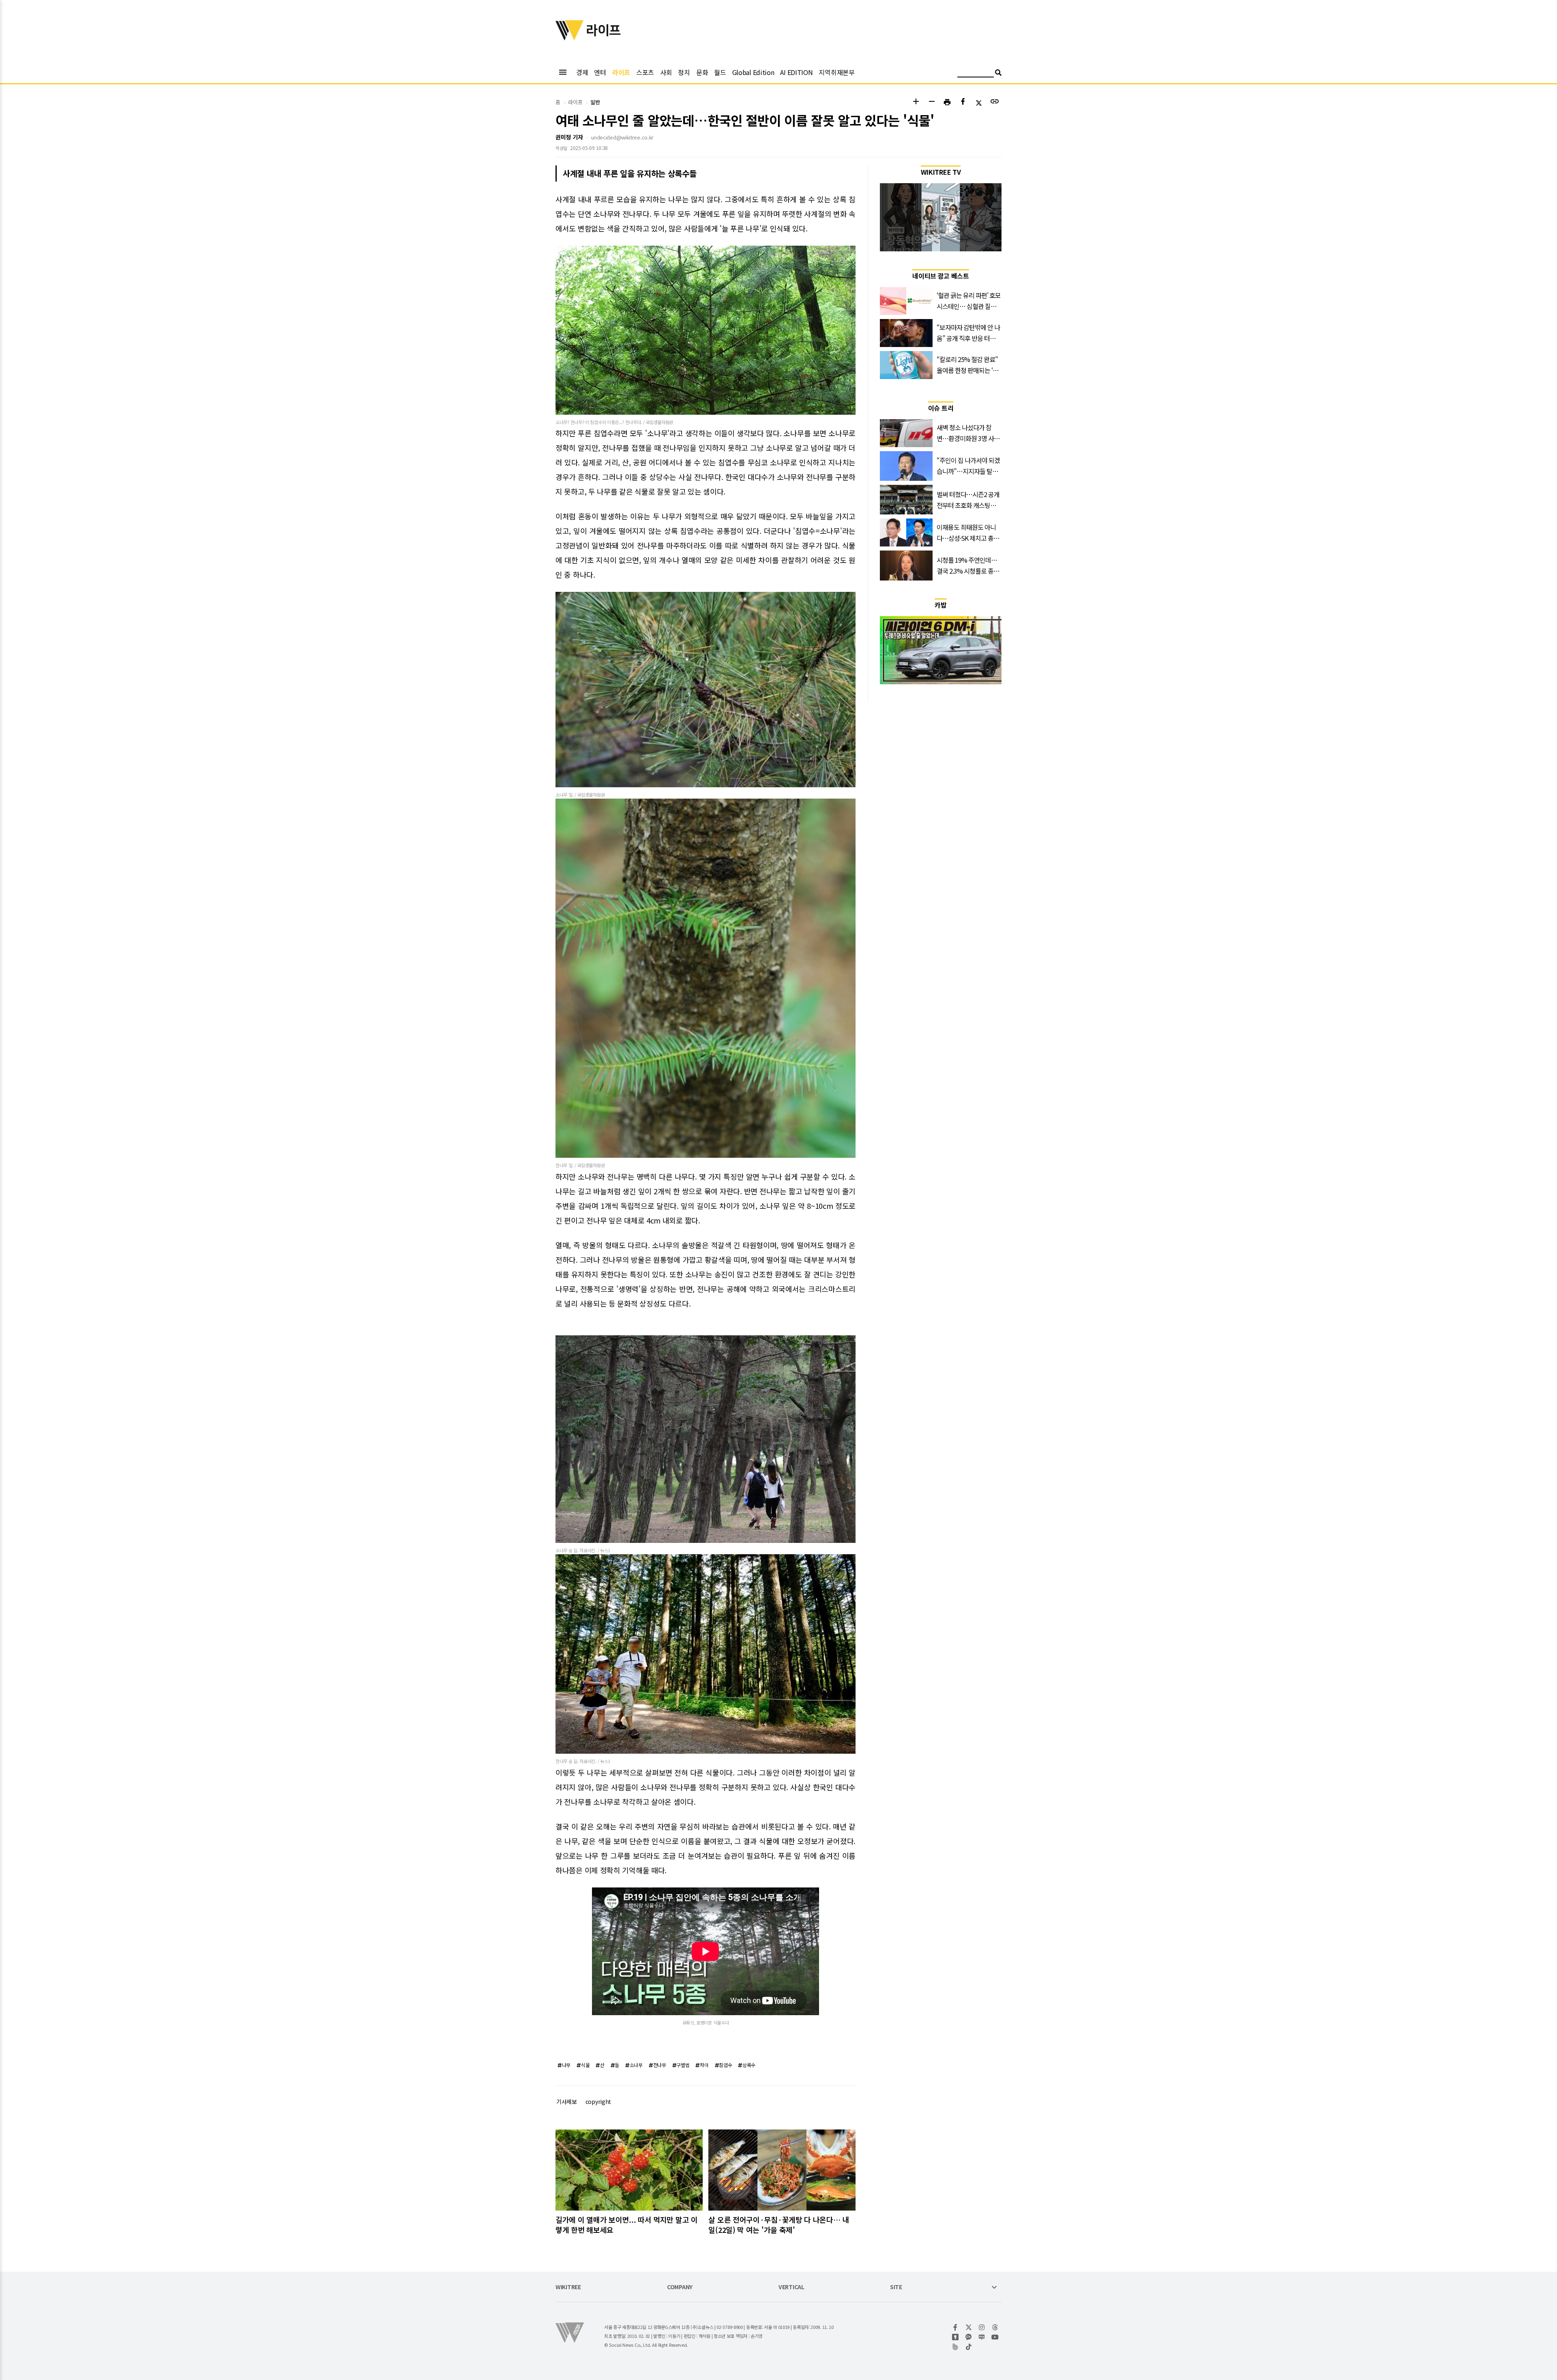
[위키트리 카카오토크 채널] (969, 2337)
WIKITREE (568, 2287)
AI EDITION (796, 72)
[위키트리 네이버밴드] (955, 2347)
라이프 (621, 72)
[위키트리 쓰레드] (995, 2327)
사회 (666, 72)
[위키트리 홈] (570, 38)
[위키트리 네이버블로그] (982, 2337)
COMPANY (680, 2287)
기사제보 (567, 2102)
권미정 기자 (569, 137)
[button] (916, 102)
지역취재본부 (836, 72)
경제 (582, 72)
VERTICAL (791, 2287)
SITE (896, 2287)
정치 (684, 72)
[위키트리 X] (969, 2327)
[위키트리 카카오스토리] (955, 2337)
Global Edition (753, 72)
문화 (702, 72)
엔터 (600, 72)
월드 (720, 72)
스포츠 (645, 72)
